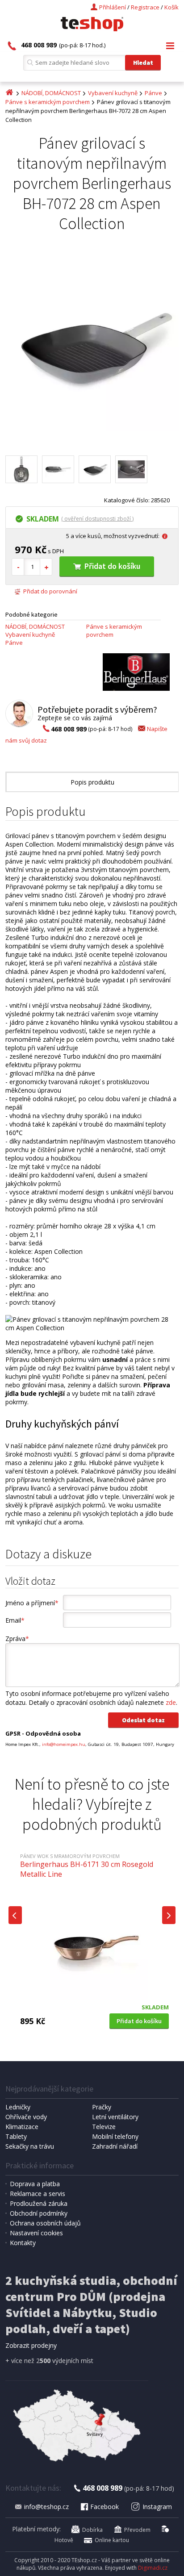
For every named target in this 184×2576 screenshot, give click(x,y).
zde (171, 1702)
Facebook (105, 2507)
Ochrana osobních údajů (45, 2223)
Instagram (157, 2507)
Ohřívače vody (26, 2117)
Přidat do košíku (112, 566)
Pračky (102, 2107)
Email (15, 1620)
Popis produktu (92, 782)
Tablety (16, 2136)
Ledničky (18, 2107)
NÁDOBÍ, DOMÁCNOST (51, 93)
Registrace (145, 7)
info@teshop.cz (46, 2507)
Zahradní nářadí (115, 2146)
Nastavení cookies (36, 2233)
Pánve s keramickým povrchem (48, 102)
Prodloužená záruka (39, 2203)
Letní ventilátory (115, 2117)
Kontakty (23, 2243)
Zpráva (17, 1639)
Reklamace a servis (38, 2194)
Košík (171, 7)
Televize (104, 2127)
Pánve (153, 93)
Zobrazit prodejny (31, 2345)
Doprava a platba (35, 2184)
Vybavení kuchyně (113, 93)
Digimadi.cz (153, 2568)
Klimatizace (22, 2127)
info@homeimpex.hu (64, 1744)
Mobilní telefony (115, 2136)
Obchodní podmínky (39, 2213)
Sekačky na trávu (30, 2146)
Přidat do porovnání (50, 591)
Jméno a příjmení (32, 1603)
